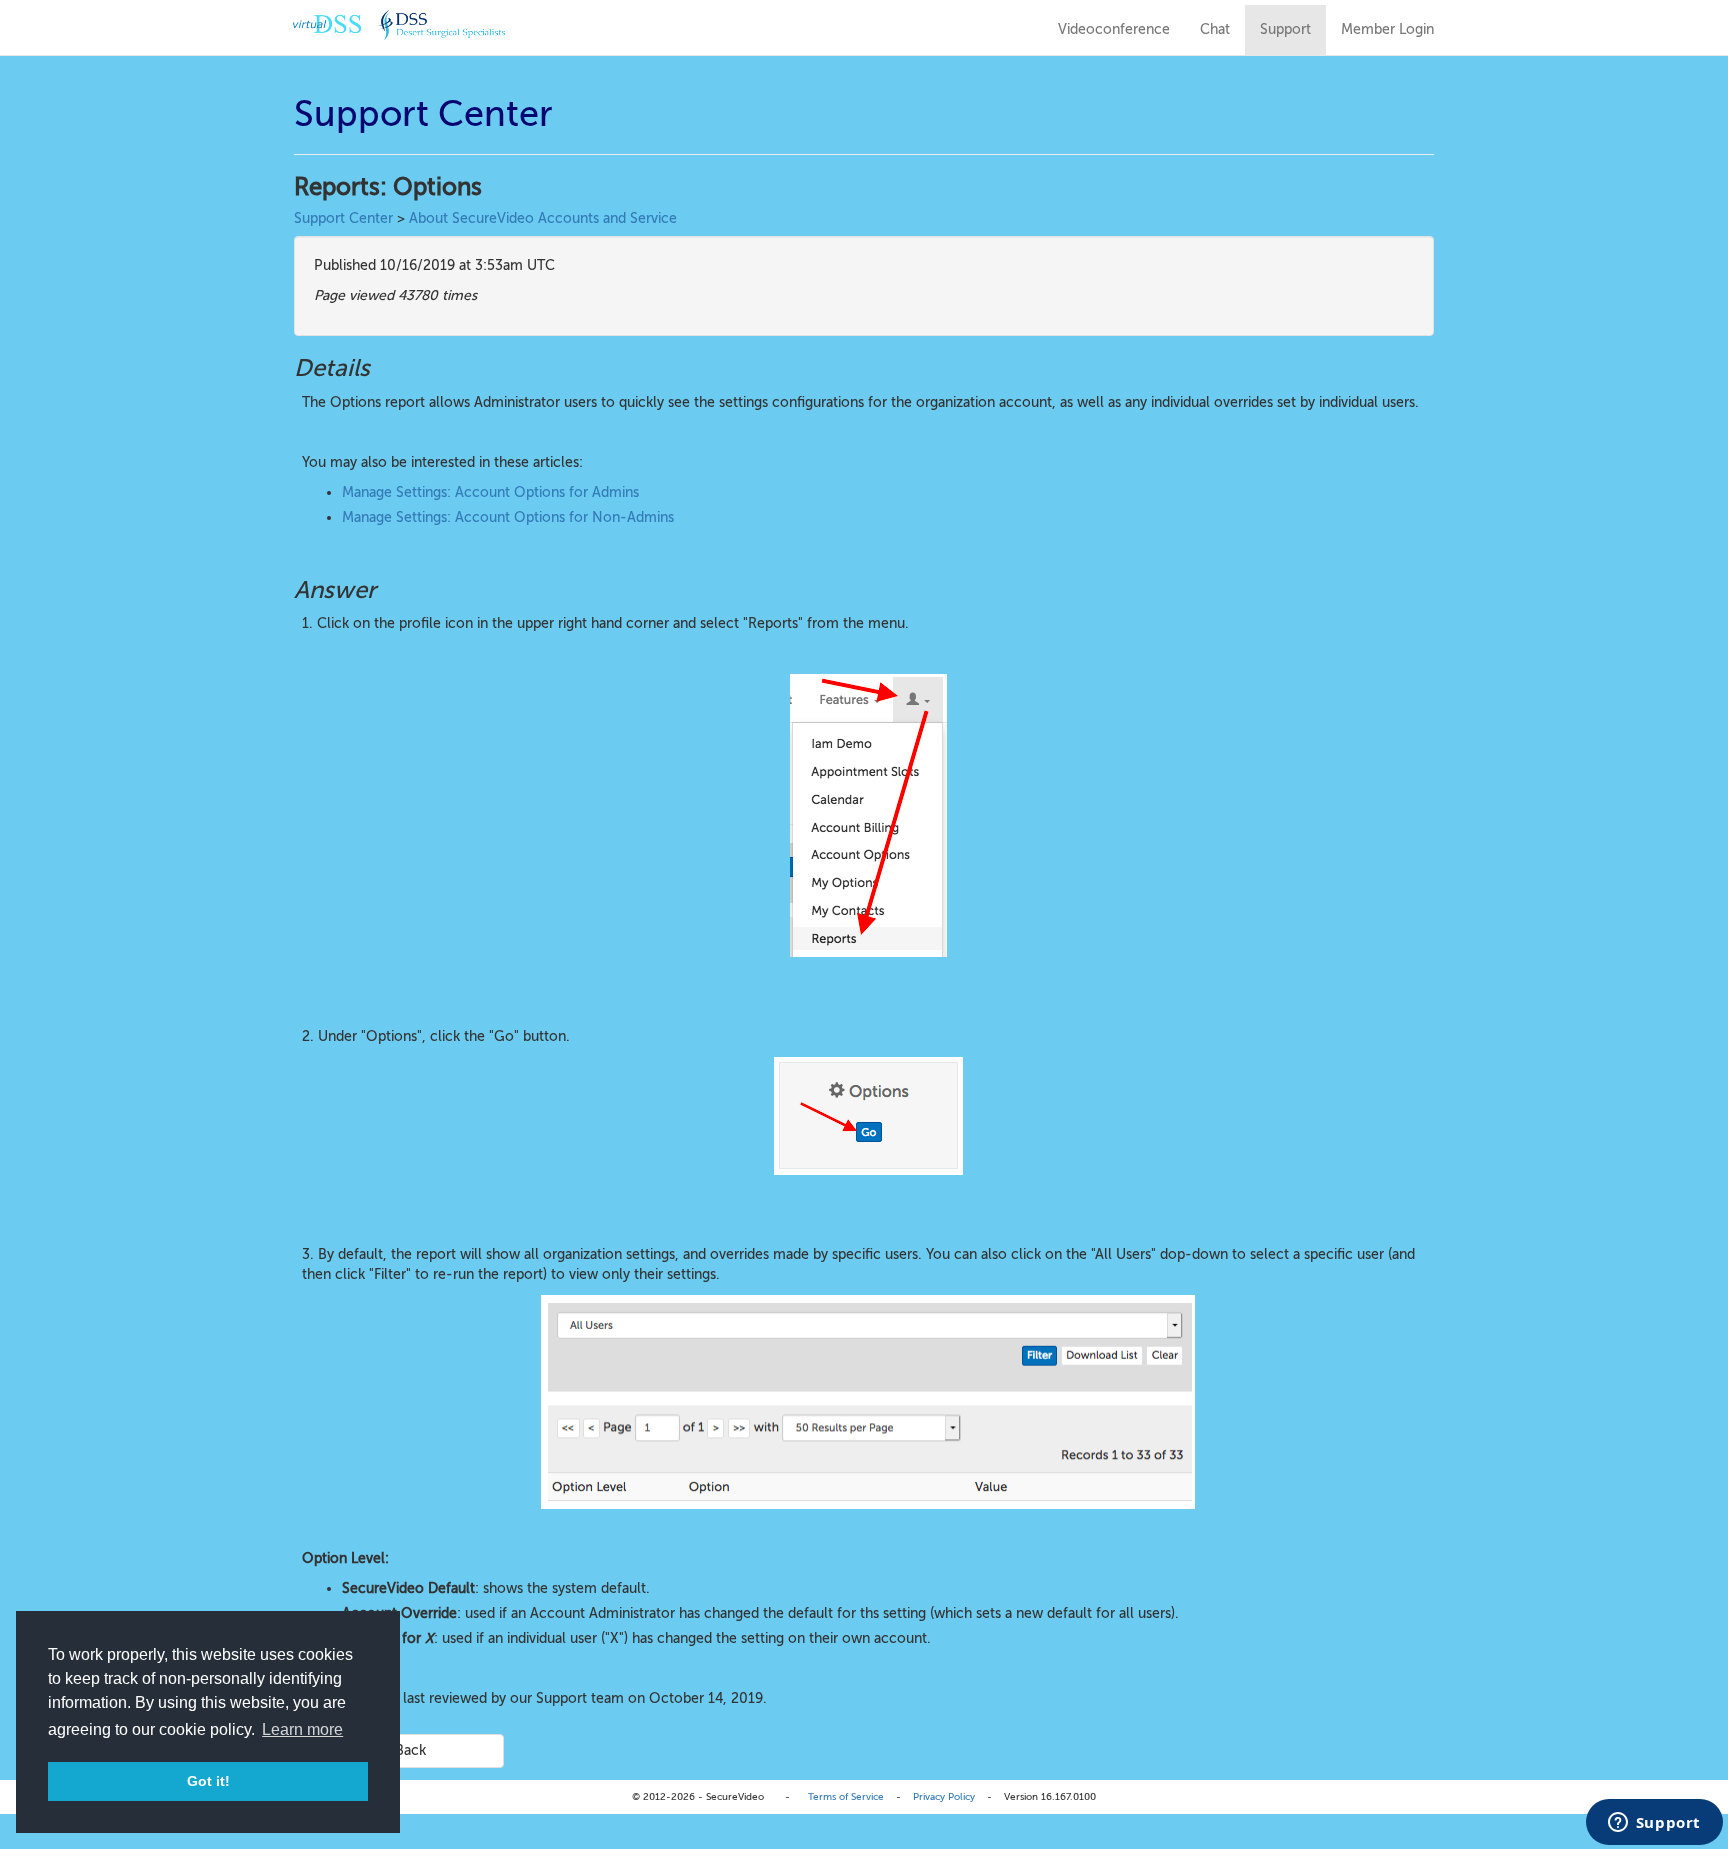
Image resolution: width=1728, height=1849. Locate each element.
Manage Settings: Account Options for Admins (490, 492)
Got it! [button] (208, 1781)
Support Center (343, 218)
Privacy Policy (944, 1796)
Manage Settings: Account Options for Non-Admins (508, 517)
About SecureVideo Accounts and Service (543, 218)
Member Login (1387, 29)
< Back (404, 1750)
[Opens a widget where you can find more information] (1654, 1824)
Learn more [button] (302, 1729)
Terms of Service (846, 1796)
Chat (1215, 29)
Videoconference (1114, 29)
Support (1285, 29)
